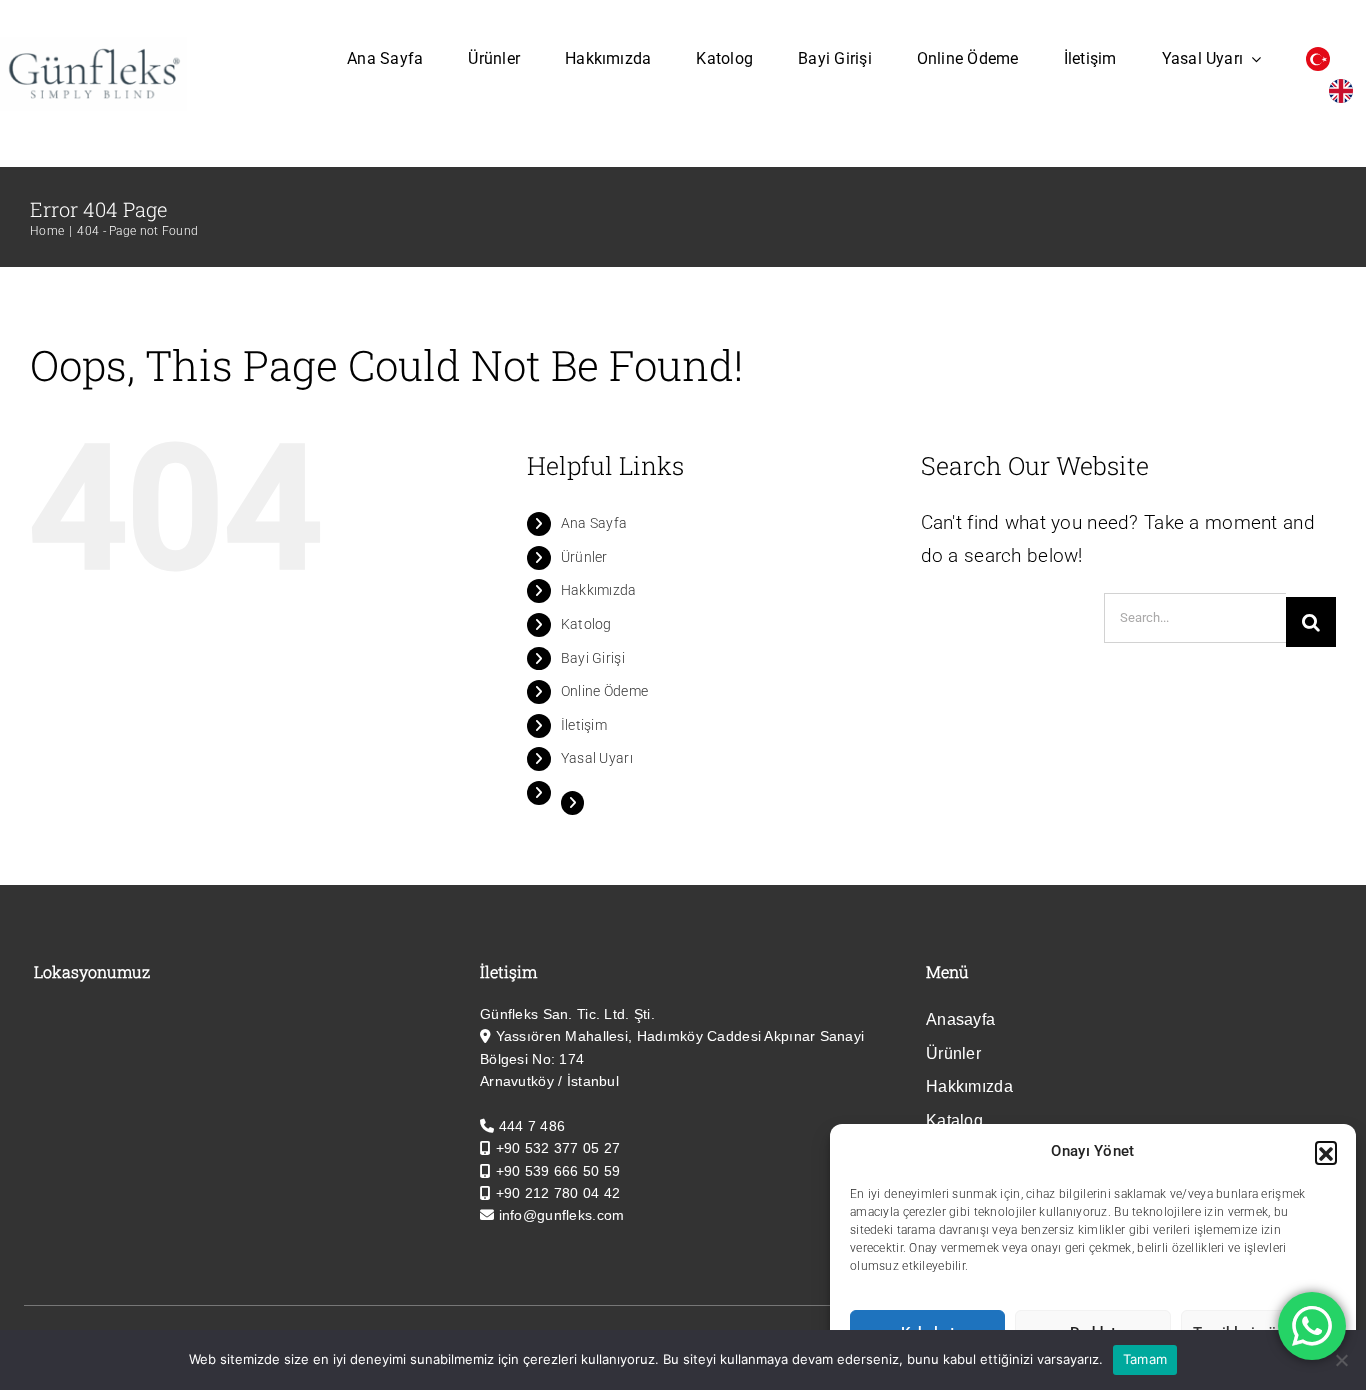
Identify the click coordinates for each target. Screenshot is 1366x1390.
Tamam (1145, 1359)
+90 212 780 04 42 (558, 1193)
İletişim (584, 725)
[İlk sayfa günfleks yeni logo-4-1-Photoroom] (93, 46)
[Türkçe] (1323, 59)
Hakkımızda (599, 590)
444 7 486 (532, 1126)
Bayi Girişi (593, 658)
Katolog (586, 624)
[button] (1326, 1152)
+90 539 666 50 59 (558, 1171)
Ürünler (584, 557)
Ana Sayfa (594, 523)
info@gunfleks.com (562, 1215)
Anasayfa (960, 1019)
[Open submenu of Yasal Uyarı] (1252, 59)
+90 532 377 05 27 (558, 1148)
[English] (1346, 91)
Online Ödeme (604, 691)
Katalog (954, 1120)
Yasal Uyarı (597, 758)
